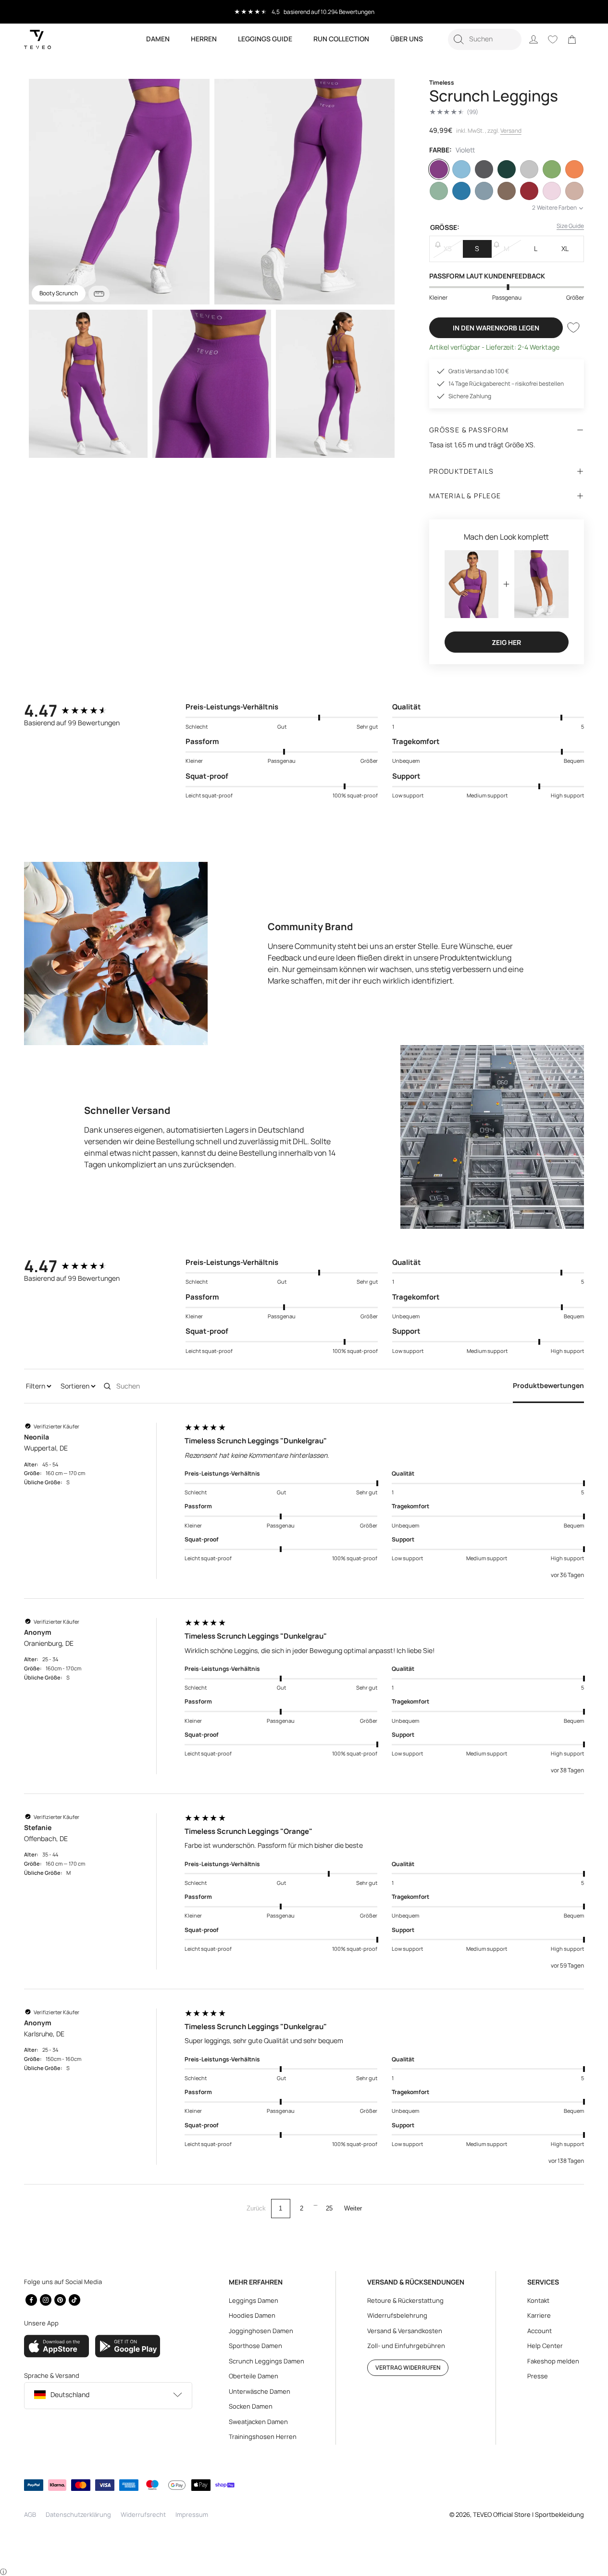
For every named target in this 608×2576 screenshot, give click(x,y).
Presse (538, 2376)
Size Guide (570, 226)
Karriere (539, 2315)
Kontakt (538, 2300)
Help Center (545, 2346)
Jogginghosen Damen (261, 2331)
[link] (572, 39)
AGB (30, 2514)
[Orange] (574, 169)
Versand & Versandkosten (405, 2331)
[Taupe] (507, 191)
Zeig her (506, 642)
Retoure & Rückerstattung (405, 2300)
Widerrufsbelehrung (397, 2315)
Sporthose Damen (255, 2346)
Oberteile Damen (254, 2376)
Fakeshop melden (553, 2361)
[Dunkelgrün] (507, 169)
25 (329, 2208)
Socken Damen (251, 2406)
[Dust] (574, 191)
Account (540, 2331)
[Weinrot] (529, 191)
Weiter (353, 2208)
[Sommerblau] (461, 191)
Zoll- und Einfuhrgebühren (406, 2346)
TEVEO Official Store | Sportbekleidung (528, 2514)
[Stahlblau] (484, 191)
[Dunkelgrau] (484, 169)
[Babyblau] (461, 169)
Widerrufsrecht (143, 2514)
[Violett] (439, 169)
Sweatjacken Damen (258, 2422)
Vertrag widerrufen (408, 2368)
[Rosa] (552, 191)
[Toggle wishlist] (573, 328)
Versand (511, 131)
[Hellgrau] (529, 169)
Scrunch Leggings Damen (267, 2361)
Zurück (256, 2208)
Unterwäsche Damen (260, 2391)
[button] (485, 39)
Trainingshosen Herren (263, 2437)
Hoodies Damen (252, 2315)
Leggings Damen (254, 2300)
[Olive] (552, 169)
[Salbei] (439, 191)
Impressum (192, 2514)
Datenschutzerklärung (78, 2514)
